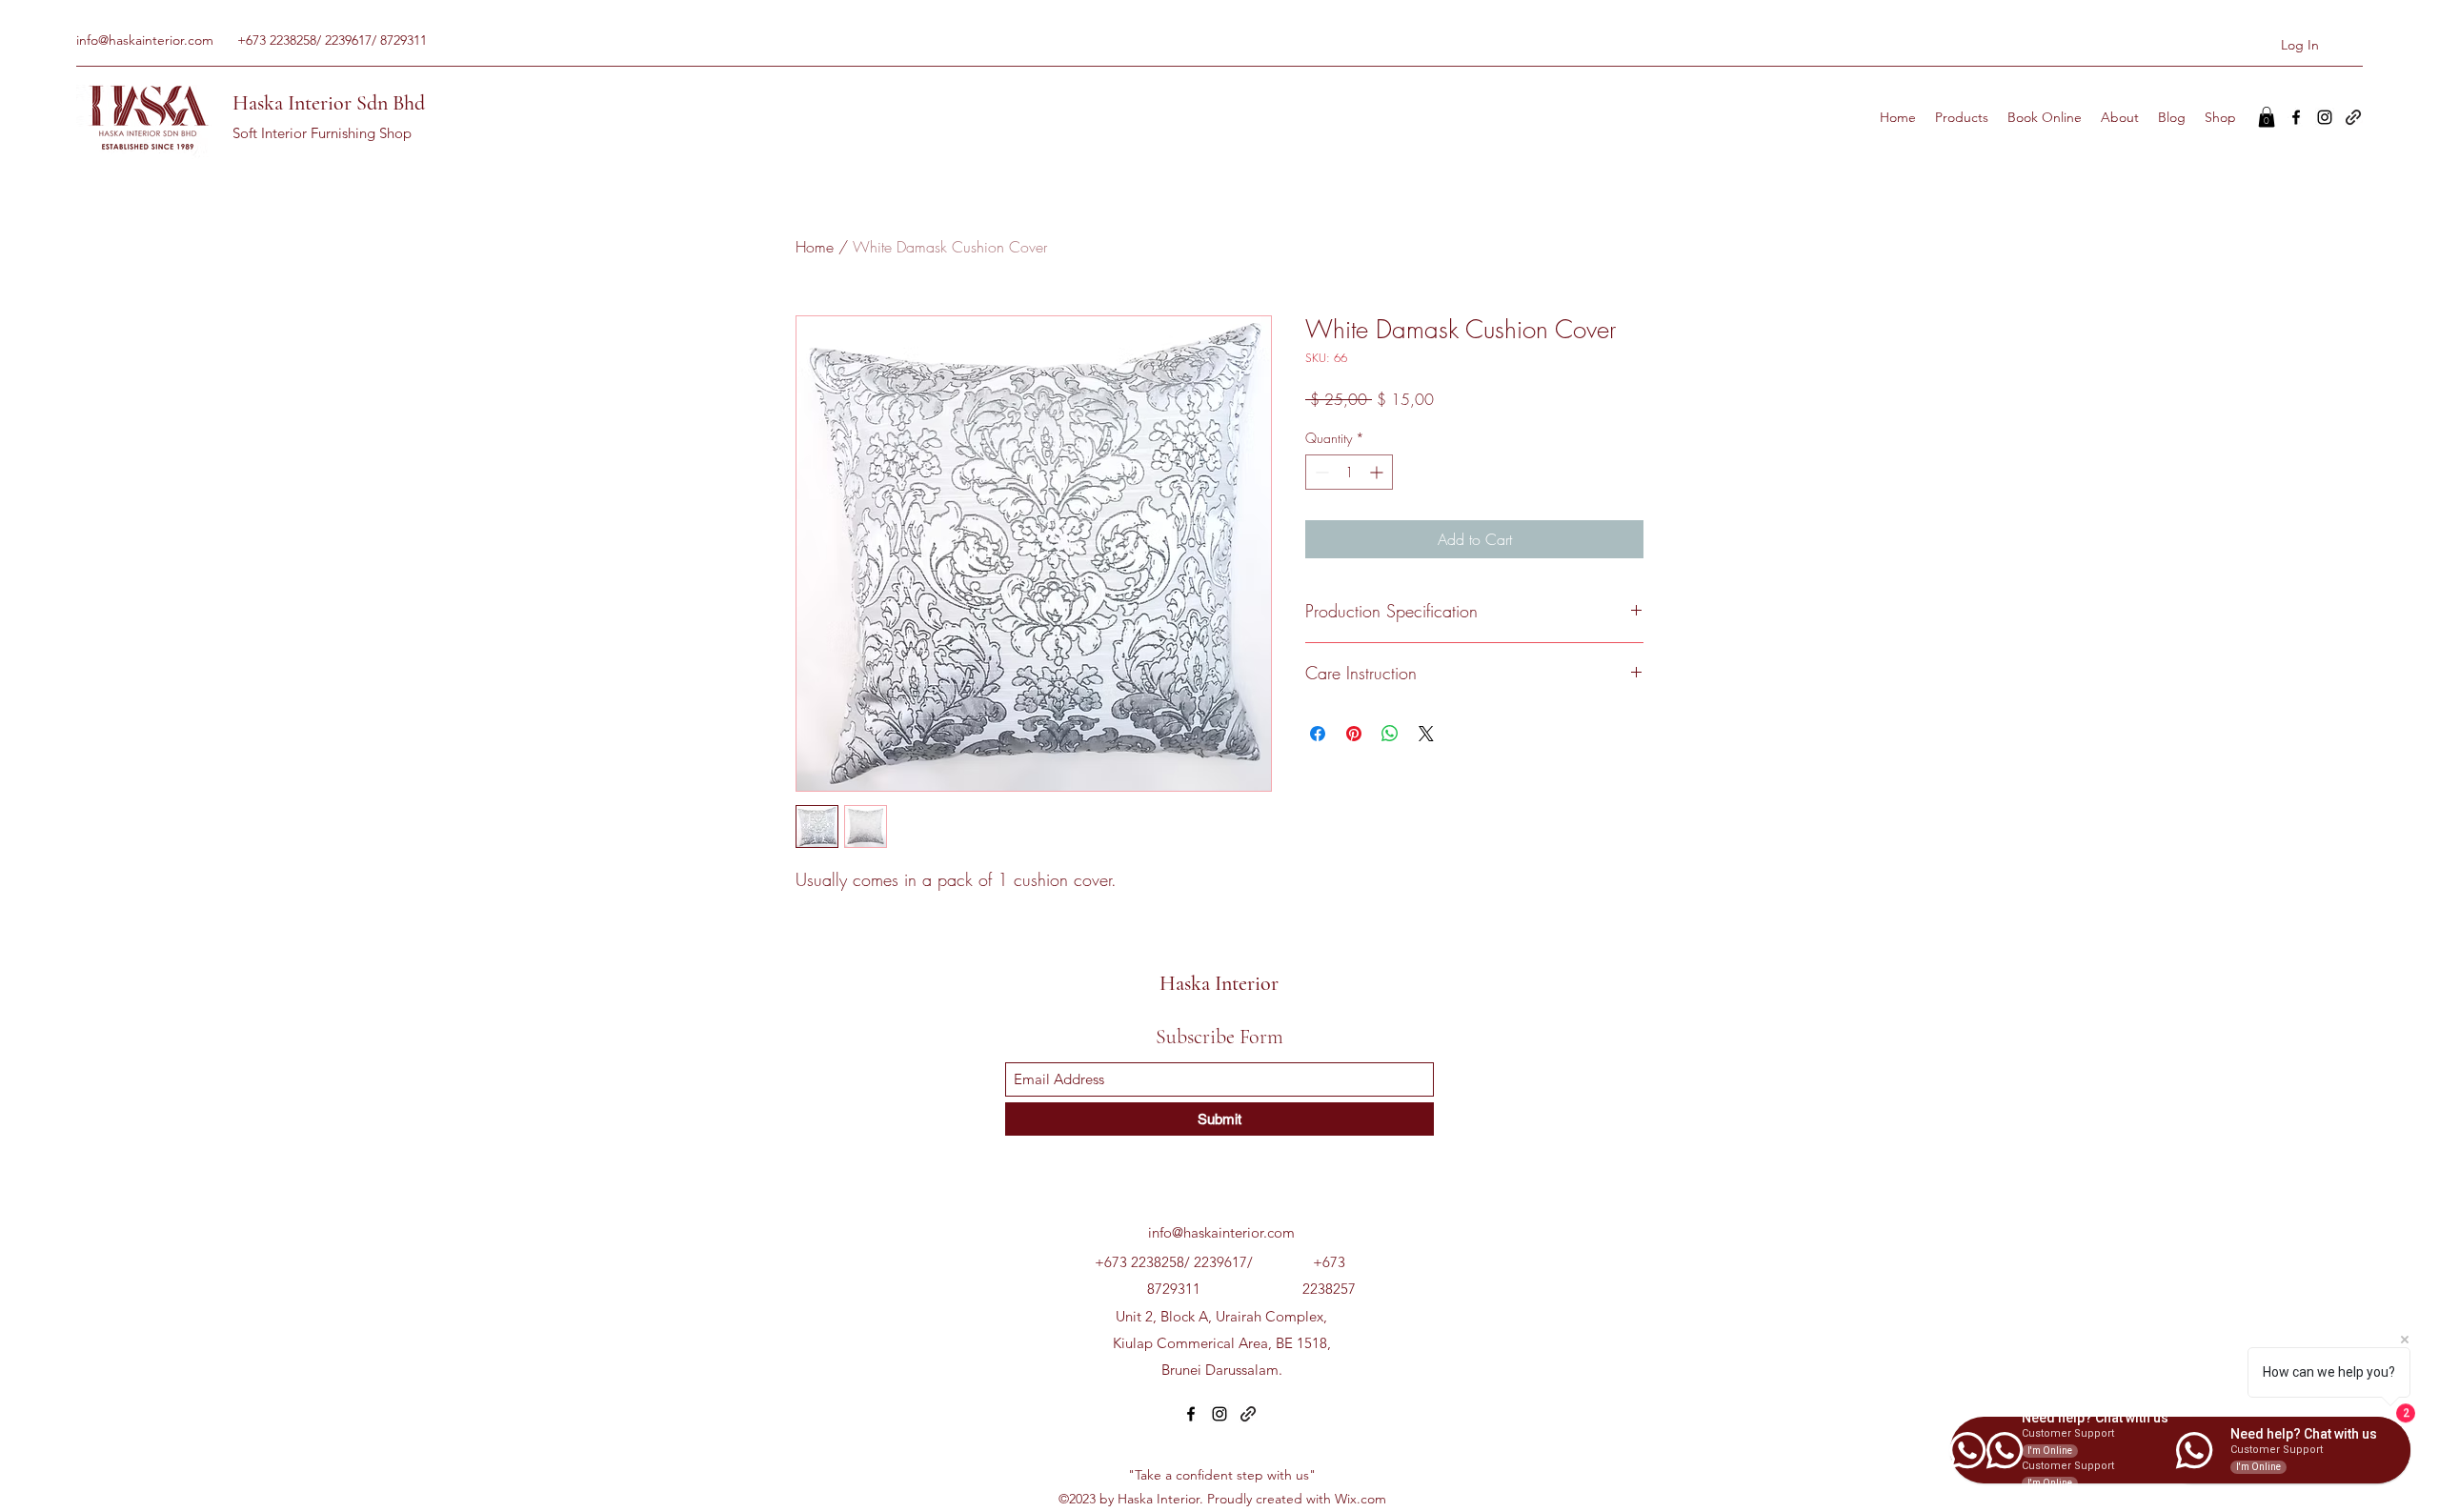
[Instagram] (2325, 117)
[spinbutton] (1349, 472)
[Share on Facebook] (1318, 734)
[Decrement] (1320, 472)
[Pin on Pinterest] (1354, 734)
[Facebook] (2296, 117)
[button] (2267, 117)
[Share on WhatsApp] (1390, 734)
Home (815, 247)
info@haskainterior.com (145, 40)
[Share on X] (1426, 734)
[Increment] (1378, 472)
